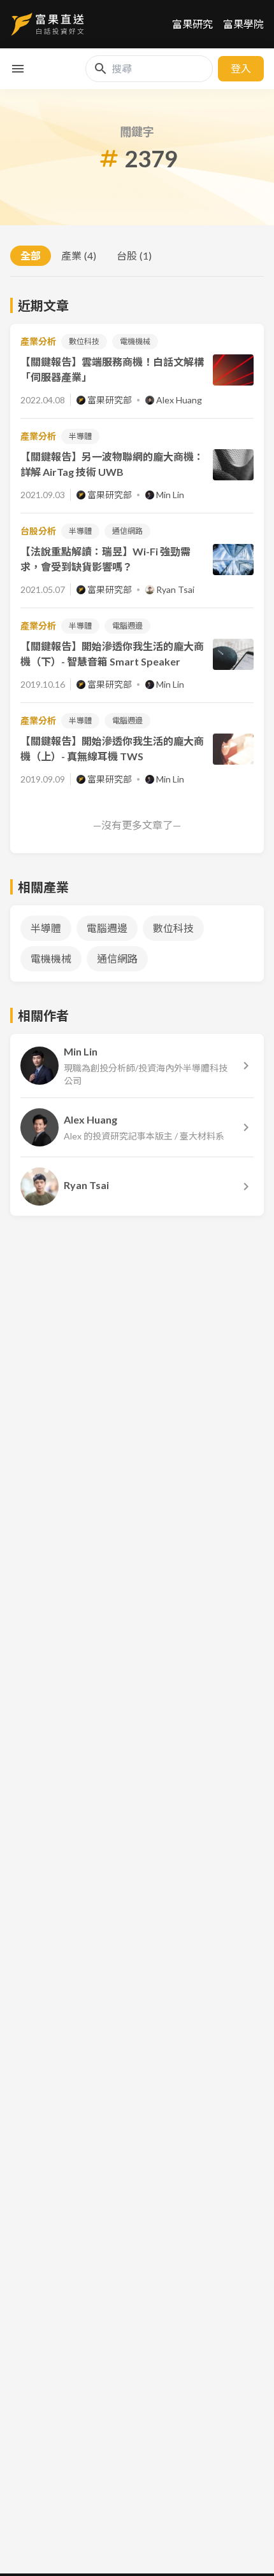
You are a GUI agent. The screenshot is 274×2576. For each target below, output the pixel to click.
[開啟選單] (18, 69)
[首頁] (47, 24)
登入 (241, 68)
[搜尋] (101, 69)
